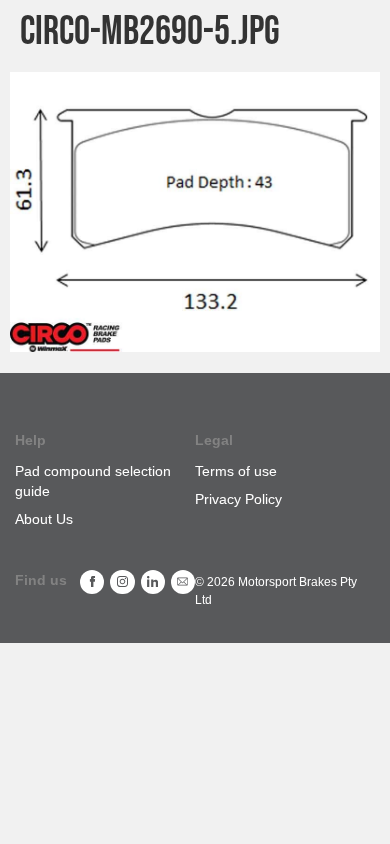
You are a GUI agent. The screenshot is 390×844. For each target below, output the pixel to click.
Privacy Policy (238, 499)
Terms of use (236, 471)
